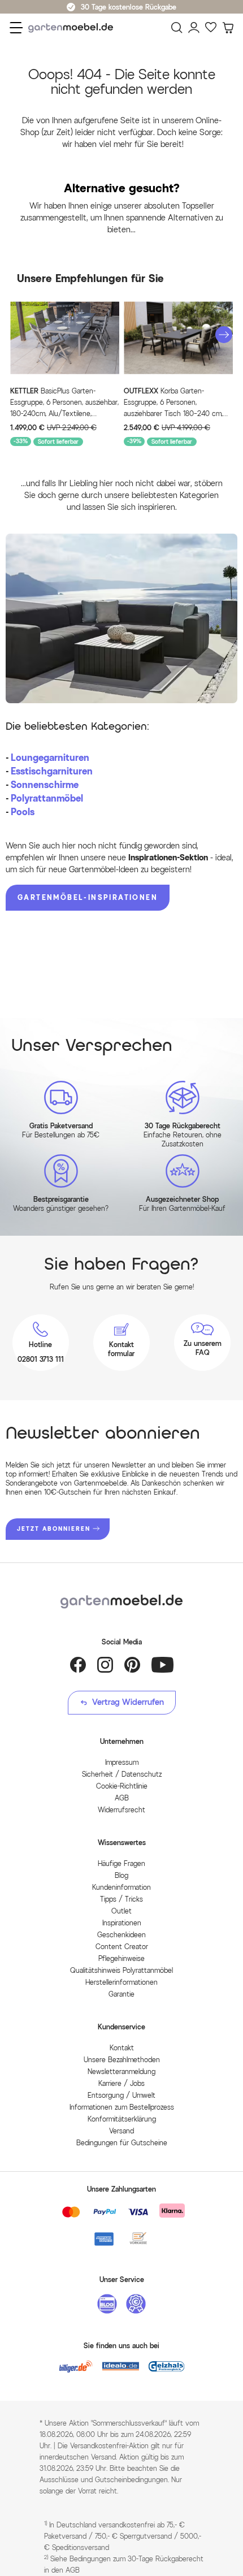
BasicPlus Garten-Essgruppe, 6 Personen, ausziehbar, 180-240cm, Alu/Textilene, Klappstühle (64, 403)
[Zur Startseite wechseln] (73, 28)
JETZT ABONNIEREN (54, 1529)
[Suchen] (177, 28)
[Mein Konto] (194, 28)
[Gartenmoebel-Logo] (121, 1602)
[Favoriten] (211, 28)
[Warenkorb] (228, 28)
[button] (224, 335)
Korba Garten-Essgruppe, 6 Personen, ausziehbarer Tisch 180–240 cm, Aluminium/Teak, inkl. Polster (173, 403)
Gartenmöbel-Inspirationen (88, 897)
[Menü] (16, 28)
